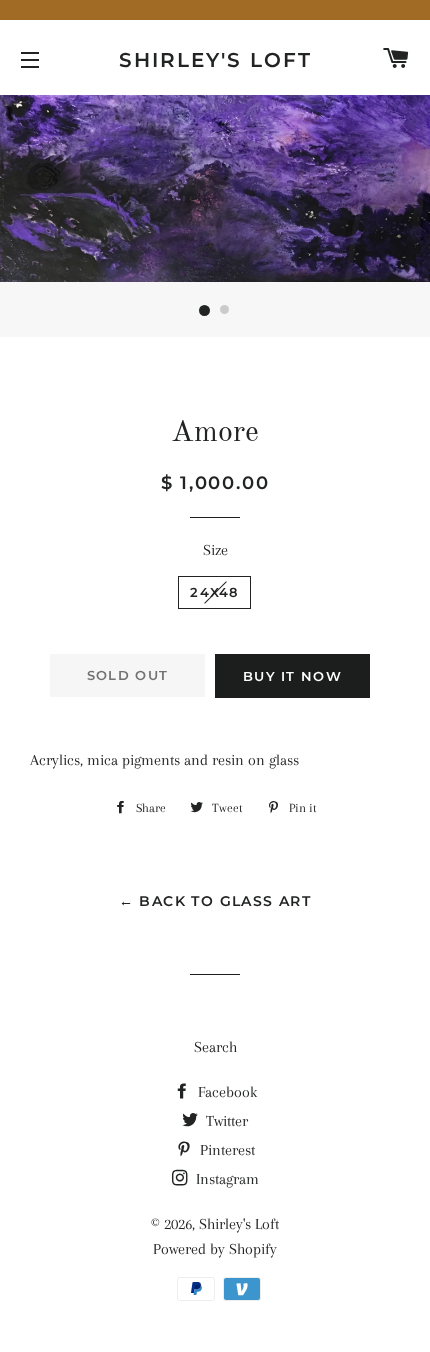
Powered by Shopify (215, 1249)
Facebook (225, 1092)
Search (215, 1047)
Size (215, 550)
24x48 (214, 592)
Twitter (225, 1121)
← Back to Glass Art (215, 901)
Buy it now (292, 676)
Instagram (225, 1179)
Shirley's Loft (215, 60)
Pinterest (225, 1150)
